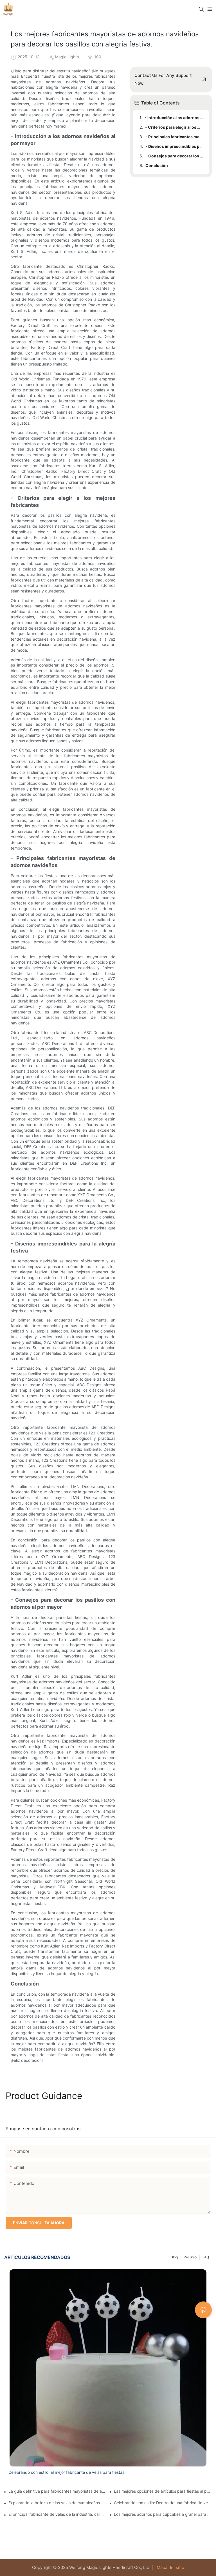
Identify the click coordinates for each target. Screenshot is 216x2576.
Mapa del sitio (170, 2567)
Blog (174, 2257)
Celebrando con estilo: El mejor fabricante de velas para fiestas (66, 2472)
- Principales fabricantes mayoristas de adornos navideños (175, 137)
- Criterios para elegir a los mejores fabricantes (174, 127)
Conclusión (157, 165)
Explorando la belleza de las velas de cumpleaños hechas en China (57, 2503)
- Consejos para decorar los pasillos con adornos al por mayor (175, 156)
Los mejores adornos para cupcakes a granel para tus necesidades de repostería (163, 2514)
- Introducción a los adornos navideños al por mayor (174, 118)
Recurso (190, 2257)
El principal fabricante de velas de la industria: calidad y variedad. (57, 2514)
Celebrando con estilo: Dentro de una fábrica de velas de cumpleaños (163, 2503)
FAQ (206, 2257)
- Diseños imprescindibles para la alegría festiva (175, 146)
